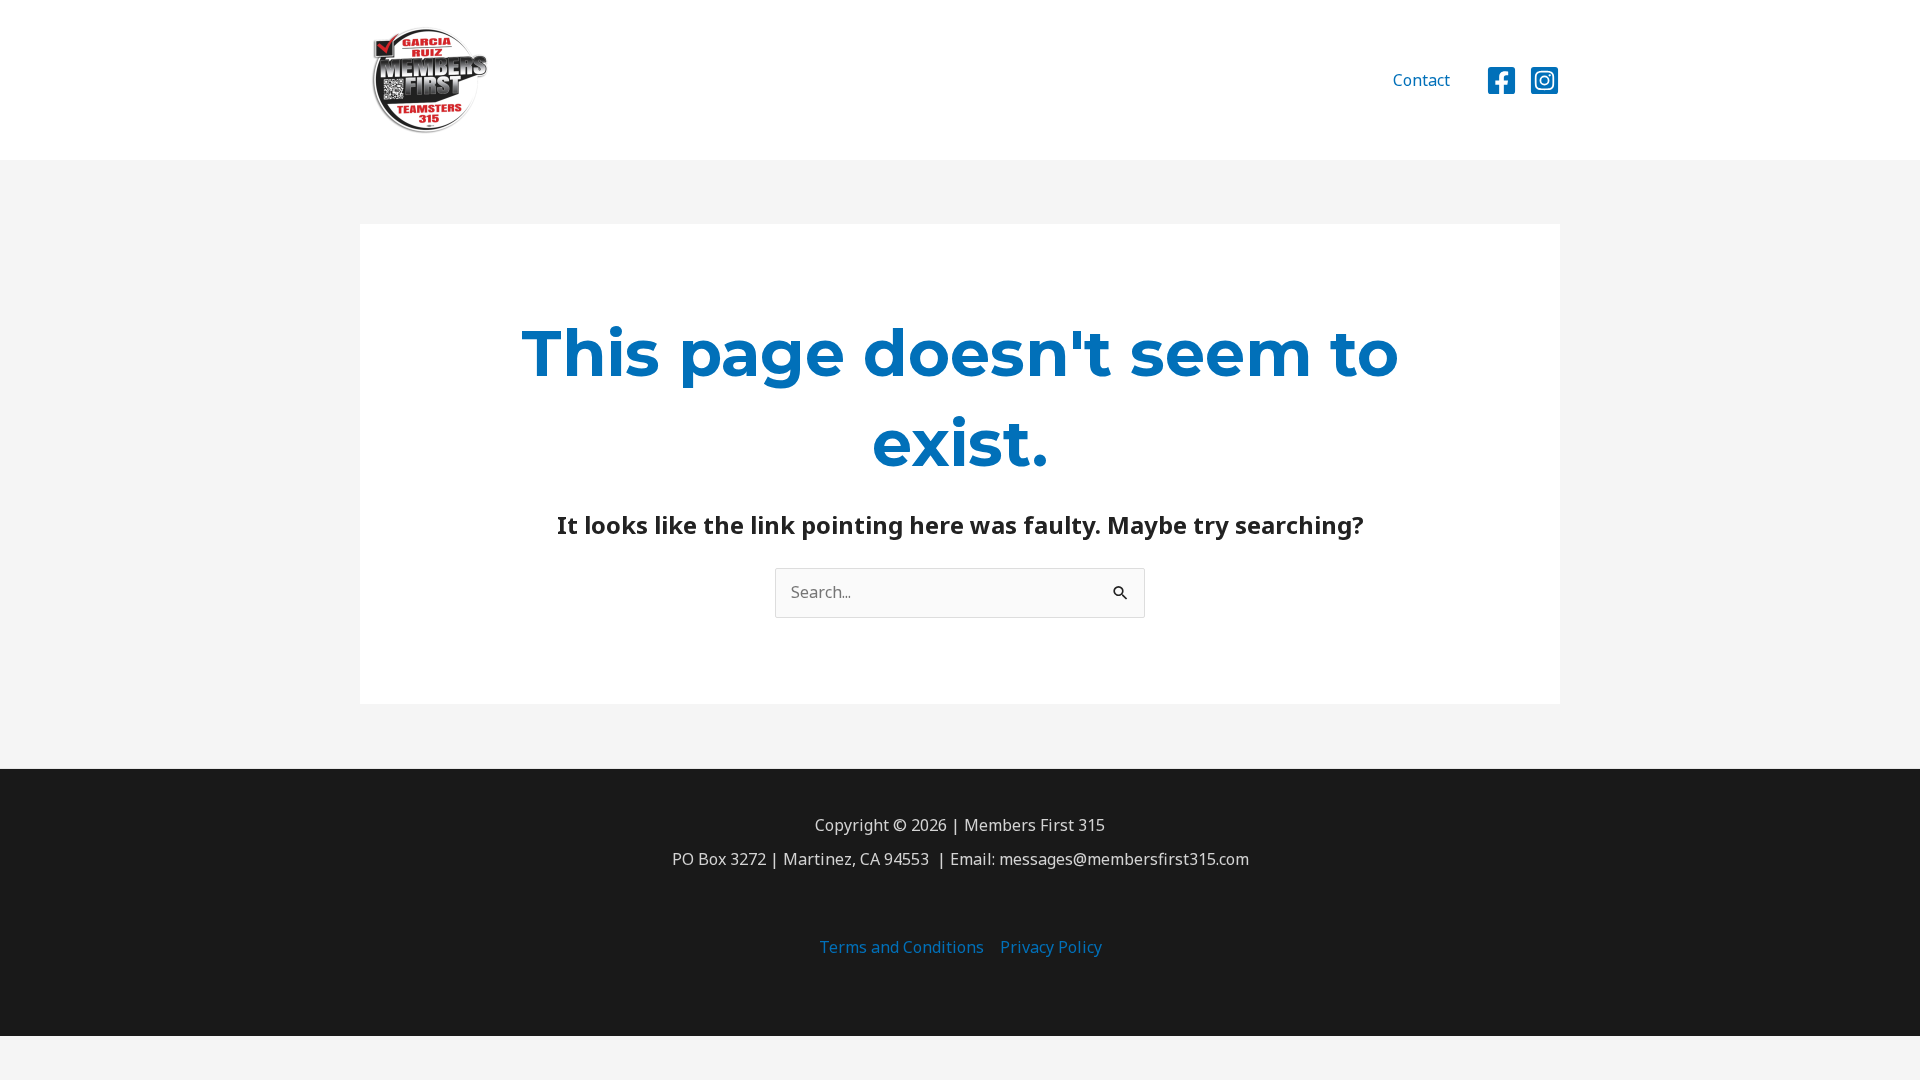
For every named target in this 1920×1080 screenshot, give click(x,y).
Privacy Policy (1051, 947)
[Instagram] (1544, 80)
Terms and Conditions (901, 947)
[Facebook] (1501, 80)
